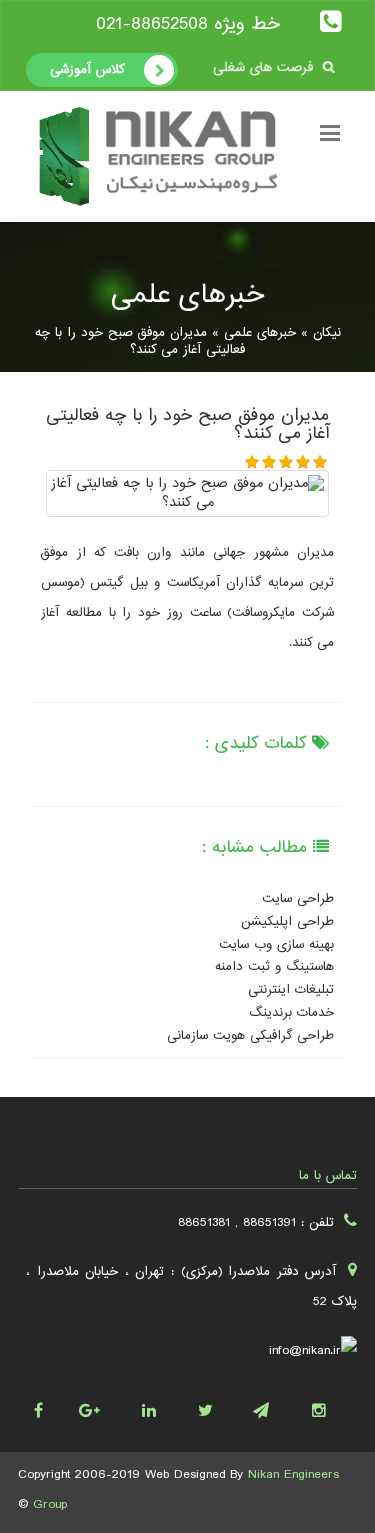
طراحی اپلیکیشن (287, 922)
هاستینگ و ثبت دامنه (274, 967)
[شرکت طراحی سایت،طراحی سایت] (216, 1406)
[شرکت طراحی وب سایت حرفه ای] (272, 1406)
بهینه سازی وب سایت (276, 945)
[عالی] (320, 461)
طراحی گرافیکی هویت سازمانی (250, 1036)
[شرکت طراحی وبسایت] (46, 1406)
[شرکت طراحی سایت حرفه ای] (329, 1406)
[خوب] (303, 461)
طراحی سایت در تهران (313, 1125)
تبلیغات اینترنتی (291, 990)
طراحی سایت (298, 899)
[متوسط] (286, 461)
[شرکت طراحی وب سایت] (159, 1406)
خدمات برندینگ (291, 1013)
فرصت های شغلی (264, 67)
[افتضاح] (252, 461)
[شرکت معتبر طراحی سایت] (103, 1406)
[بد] (269, 461)
